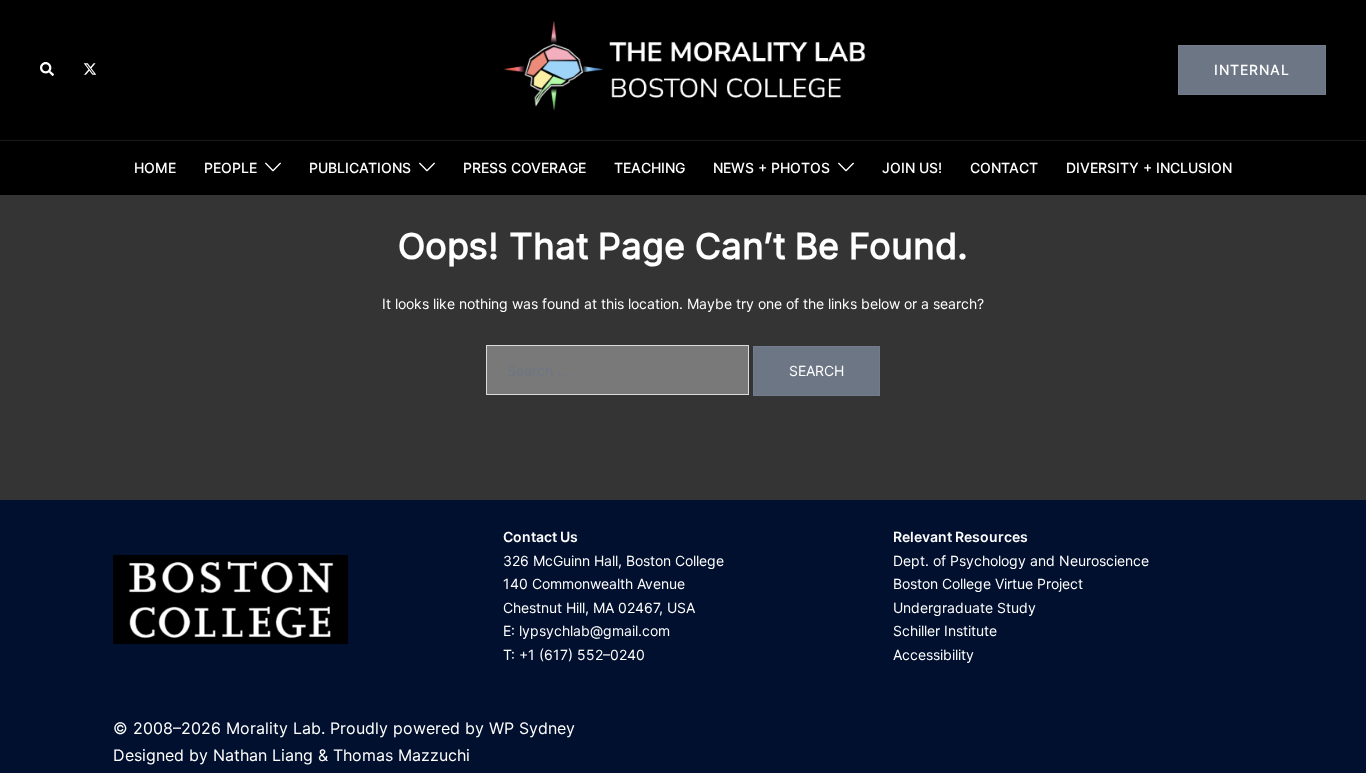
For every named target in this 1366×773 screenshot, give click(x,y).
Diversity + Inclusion (1149, 167)
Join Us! (912, 167)
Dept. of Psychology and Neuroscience (1021, 560)
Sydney (547, 728)
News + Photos (771, 167)
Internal (1252, 69)
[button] (48, 70)
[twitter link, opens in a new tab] (89, 68)
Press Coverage (524, 167)
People (230, 167)
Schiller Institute (945, 630)
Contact (1004, 167)
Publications (360, 167)
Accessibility (933, 654)
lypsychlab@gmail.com (594, 630)
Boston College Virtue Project (988, 583)
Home (155, 167)
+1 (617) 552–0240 (582, 654)
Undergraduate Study (964, 607)
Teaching (649, 167)
